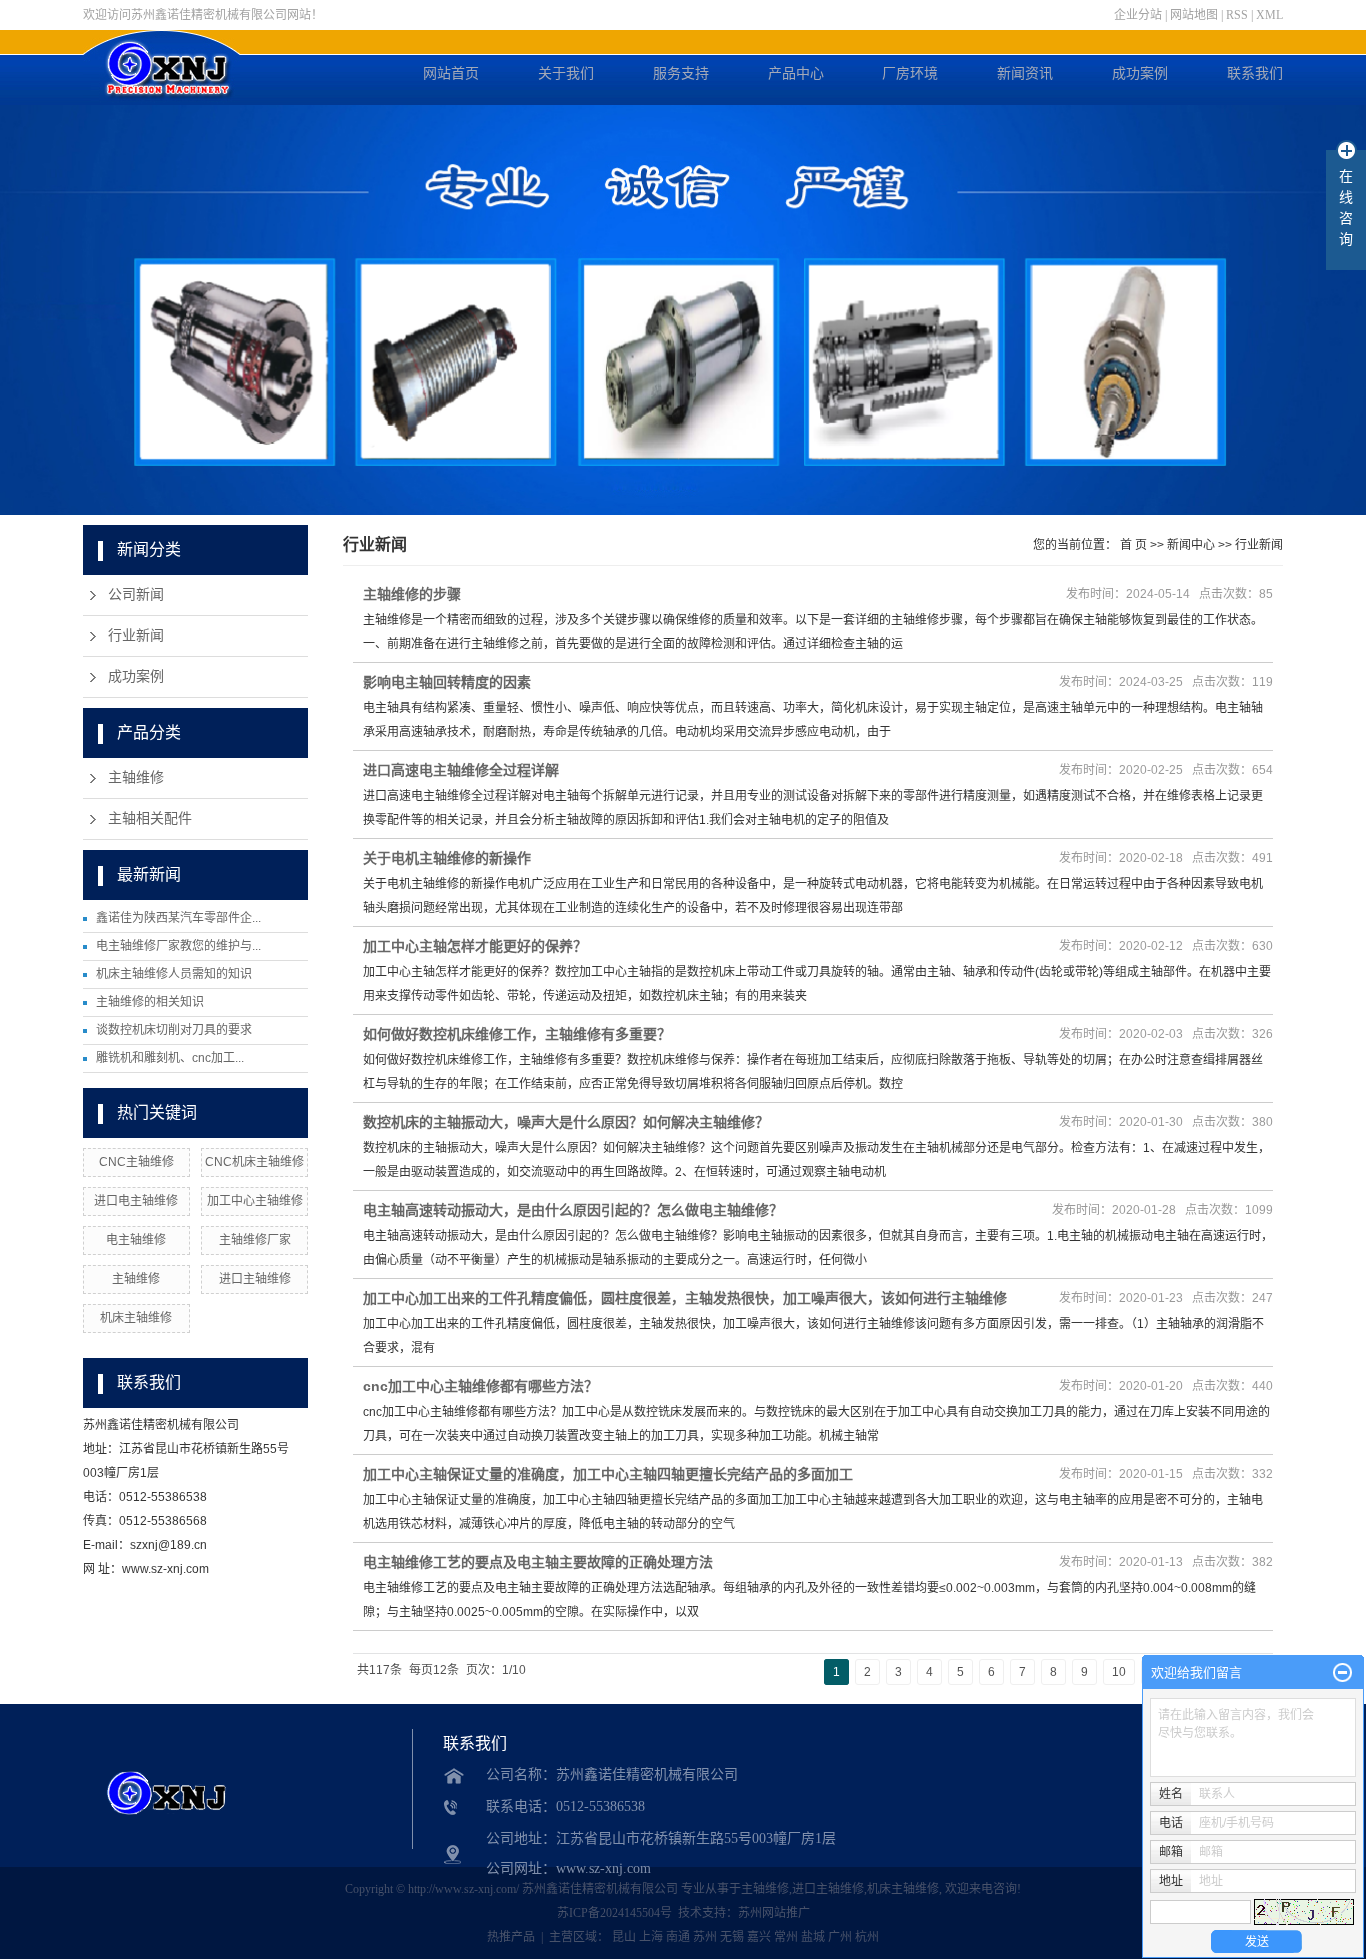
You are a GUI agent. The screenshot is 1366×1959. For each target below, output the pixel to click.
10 (1119, 1672)
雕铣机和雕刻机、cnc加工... (170, 1058)
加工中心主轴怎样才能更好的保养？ (475, 946)
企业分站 (1138, 15)
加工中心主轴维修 (255, 1201)
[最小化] (1342, 1673)
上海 (651, 1937)
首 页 (1133, 545)
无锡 (732, 1937)
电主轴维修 (136, 1240)
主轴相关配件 (150, 818)
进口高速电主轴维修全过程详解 (461, 770)
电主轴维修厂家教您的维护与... (178, 946)
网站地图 (1194, 15)
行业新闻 (136, 635)
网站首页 (451, 73)
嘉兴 (759, 1937)
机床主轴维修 (136, 1318)
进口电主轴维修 (136, 1201)
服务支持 (681, 73)
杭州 (867, 1937)
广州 (840, 1937)
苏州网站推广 (774, 1913)
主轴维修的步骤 (412, 594)
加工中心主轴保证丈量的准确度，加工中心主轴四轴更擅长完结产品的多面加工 (608, 1474)
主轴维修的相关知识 (150, 1002)
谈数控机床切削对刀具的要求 (174, 1030)
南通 (678, 1937)
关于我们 (566, 73)
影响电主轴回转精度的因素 (447, 682)
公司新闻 (136, 594)
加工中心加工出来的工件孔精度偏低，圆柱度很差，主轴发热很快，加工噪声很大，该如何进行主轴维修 (685, 1298)
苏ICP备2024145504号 (614, 1913)
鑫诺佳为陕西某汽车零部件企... (178, 918)
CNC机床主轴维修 (254, 1162)
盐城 (813, 1937)
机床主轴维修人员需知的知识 (174, 974)
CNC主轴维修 (136, 1162)
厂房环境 (910, 73)
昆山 (624, 1937)
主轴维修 (136, 777)
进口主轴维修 (255, 1279)
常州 (786, 1937)
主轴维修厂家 (255, 1240)
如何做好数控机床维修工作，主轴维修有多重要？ (517, 1034)
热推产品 (511, 1937)
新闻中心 (1191, 545)
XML (1269, 15)
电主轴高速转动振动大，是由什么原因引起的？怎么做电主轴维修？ (573, 1210)
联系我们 (1255, 73)
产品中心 (796, 73)
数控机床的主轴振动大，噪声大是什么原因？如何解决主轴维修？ (566, 1122)
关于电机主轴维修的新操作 (447, 858)
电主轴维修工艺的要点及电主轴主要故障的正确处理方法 (538, 1562)
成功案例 (1140, 73)
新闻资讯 (1025, 73)
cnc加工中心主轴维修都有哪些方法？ (480, 1386)
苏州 (705, 1937)
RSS (1237, 15)
